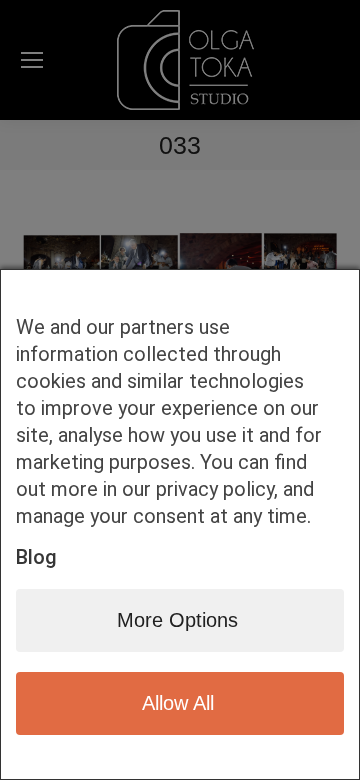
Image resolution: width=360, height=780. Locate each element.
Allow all (178, 703)
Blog (36, 557)
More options (177, 620)
